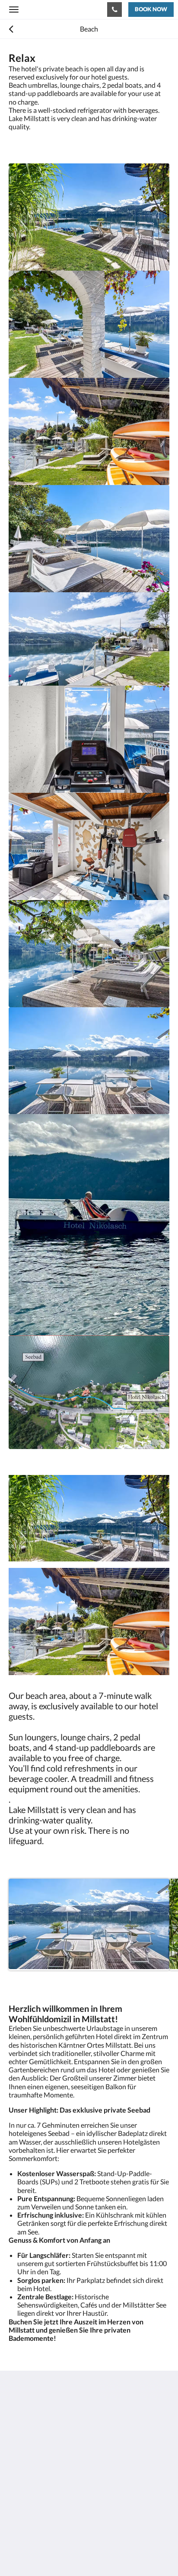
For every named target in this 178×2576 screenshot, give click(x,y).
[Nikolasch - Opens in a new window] (41, 2492)
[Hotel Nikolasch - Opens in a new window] (17, 2492)
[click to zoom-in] (89, 1925)
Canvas (56, 2552)
